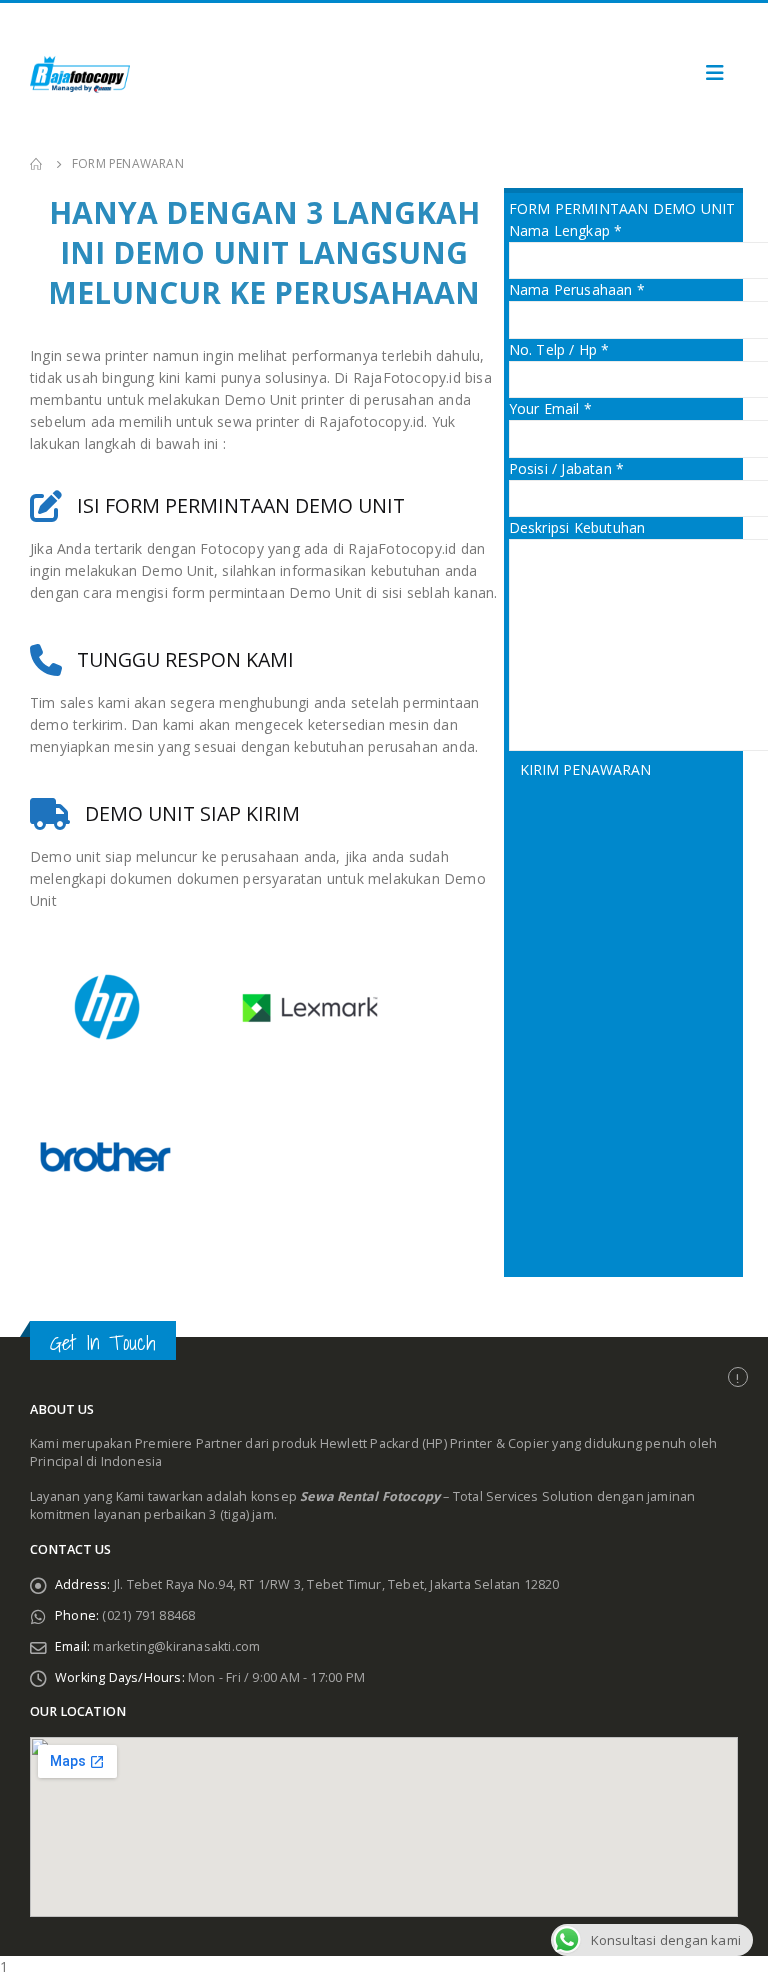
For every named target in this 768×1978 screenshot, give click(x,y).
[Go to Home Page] (37, 164)
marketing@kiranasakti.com (176, 1646)
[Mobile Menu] (715, 73)
